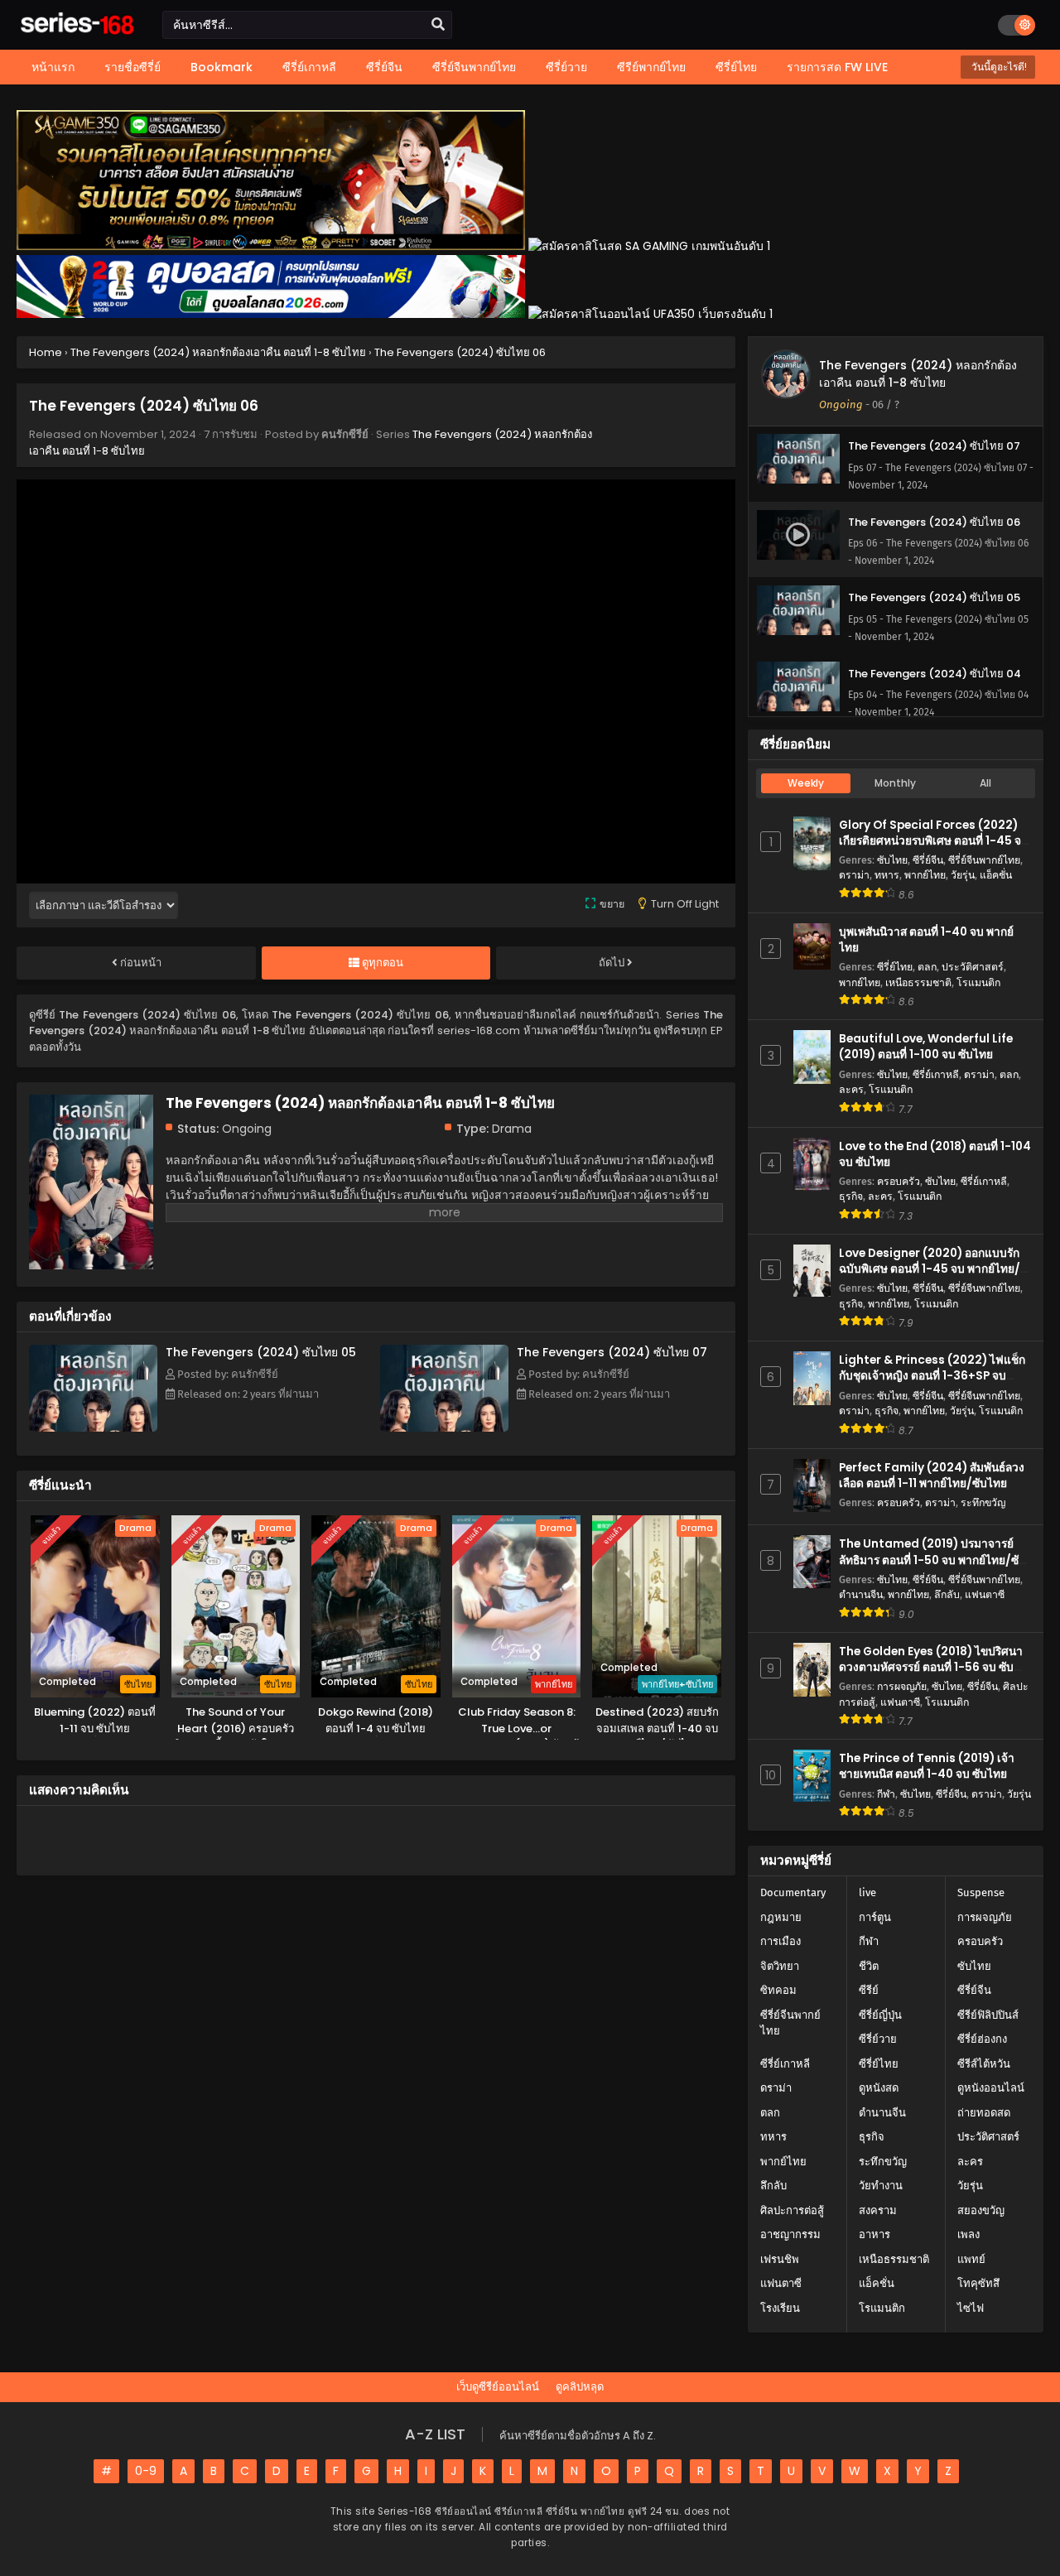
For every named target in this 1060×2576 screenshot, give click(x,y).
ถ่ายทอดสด (984, 2113)
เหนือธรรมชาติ (918, 982)
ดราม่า (854, 875)
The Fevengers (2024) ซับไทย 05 (261, 1352)
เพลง (968, 2234)
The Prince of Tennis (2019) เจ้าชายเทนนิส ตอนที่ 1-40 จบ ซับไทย (927, 1766)
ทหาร (887, 875)
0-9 (146, 2471)
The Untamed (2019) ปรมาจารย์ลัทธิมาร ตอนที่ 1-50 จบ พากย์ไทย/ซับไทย (932, 1560)
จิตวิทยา (780, 1966)
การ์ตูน (875, 1917)
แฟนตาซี (985, 1594)
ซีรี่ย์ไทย (895, 967)
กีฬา (886, 1794)
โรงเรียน (780, 2308)
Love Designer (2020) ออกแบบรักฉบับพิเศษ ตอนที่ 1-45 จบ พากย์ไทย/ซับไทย (930, 1269)
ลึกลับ (947, 1594)
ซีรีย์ (869, 1990)
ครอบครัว (899, 1181)
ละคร (851, 1089)
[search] (438, 25)
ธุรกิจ (851, 1196)
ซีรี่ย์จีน (928, 860)
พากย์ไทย (925, 875)
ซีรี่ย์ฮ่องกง (982, 2039)
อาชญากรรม (790, 2234)
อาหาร (874, 2234)
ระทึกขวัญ (983, 1502)
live (867, 1892)
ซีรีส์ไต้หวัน (984, 2064)
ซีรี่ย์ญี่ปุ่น (880, 2015)
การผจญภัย (902, 1686)
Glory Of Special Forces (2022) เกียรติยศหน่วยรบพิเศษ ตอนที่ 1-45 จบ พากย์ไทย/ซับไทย (934, 841)
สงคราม (878, 2210)
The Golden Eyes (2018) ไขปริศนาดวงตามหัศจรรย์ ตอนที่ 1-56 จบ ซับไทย (931, 1667)
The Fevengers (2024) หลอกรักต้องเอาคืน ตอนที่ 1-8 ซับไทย (918, 374)
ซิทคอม (778, 1990)
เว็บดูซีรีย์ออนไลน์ (498, 2387)
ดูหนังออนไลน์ (991, 2088)
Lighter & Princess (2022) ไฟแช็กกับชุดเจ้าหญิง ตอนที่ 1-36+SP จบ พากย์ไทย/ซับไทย (932, 1376)
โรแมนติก (978, 982)
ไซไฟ (971, 2308)
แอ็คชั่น (996, 875)
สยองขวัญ (981, 2210)
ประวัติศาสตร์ (973, 967)
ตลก (927, 967)
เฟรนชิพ (780, 2259)
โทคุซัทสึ (978, 2283)
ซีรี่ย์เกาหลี (936, 1074)
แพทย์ (971, 2259)
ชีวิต (869, 1966)
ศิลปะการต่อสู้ (792, 2210)
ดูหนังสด (879, 2088)
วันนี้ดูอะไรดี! (998, 67)
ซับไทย (892, 860)
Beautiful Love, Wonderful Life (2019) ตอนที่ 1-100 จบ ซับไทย (926, 1047)
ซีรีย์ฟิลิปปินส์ (988, 2015)
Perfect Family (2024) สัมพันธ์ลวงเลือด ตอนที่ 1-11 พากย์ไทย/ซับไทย (932, 1476)
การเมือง (781, 1941)
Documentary (793, 1892)
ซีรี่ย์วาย (878, 2039)
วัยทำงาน (881, 2186)
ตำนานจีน (861, 1594)
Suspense (981, 1892)
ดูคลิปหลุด (580, 2387)
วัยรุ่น (963, 875)
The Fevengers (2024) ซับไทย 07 (612, 1352)
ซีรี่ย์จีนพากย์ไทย (984, 860)
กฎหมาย (781, 1917)
